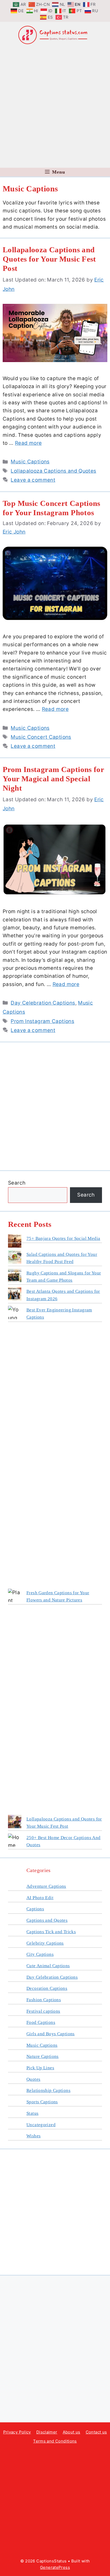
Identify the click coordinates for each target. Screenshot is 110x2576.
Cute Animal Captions (48, 1966)
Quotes (33, 2079)
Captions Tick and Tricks (51, 1932)
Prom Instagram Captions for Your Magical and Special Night (53, 779)
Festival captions (43, 2011)
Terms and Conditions (55, 2441)
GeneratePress (55, 2567)
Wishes (34, 2136)
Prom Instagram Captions (42, 1021)
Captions (35, 1909)
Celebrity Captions (45, 1943)
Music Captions (30, 462)
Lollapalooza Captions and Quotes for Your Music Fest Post (49, 259)
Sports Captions (42, 2102)
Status (32, 2113)
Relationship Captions (48, 2090)
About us (72, 2432)
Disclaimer (47, 2432)
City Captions (40, 1954)
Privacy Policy (17, 2432)
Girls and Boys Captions (51, 2034)
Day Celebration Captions (43, 1003)
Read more (28, 443)
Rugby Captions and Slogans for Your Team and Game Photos (64, 1277)
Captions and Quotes (47, 1920)
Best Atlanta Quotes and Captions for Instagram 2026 (63, 1295)
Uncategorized (41, 2125)
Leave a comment (33, 480)
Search (17, 1183)
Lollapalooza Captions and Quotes (53, 471)
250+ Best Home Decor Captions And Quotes (64, 1841)
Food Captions (41, 2022)
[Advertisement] (55, 106)
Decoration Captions (47, 1988)
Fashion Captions (44, 2000)
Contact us (96, 2432)
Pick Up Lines (40, 2068)
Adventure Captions (46, 1886)
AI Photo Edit (40, 1898)
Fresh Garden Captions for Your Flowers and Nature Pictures (58, 1596)
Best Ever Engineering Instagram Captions (59, 1314)
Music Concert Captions (41, 737)
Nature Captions (43, 2056)
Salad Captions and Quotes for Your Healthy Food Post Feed (62, 1258)
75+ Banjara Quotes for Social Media (63, 1238)
